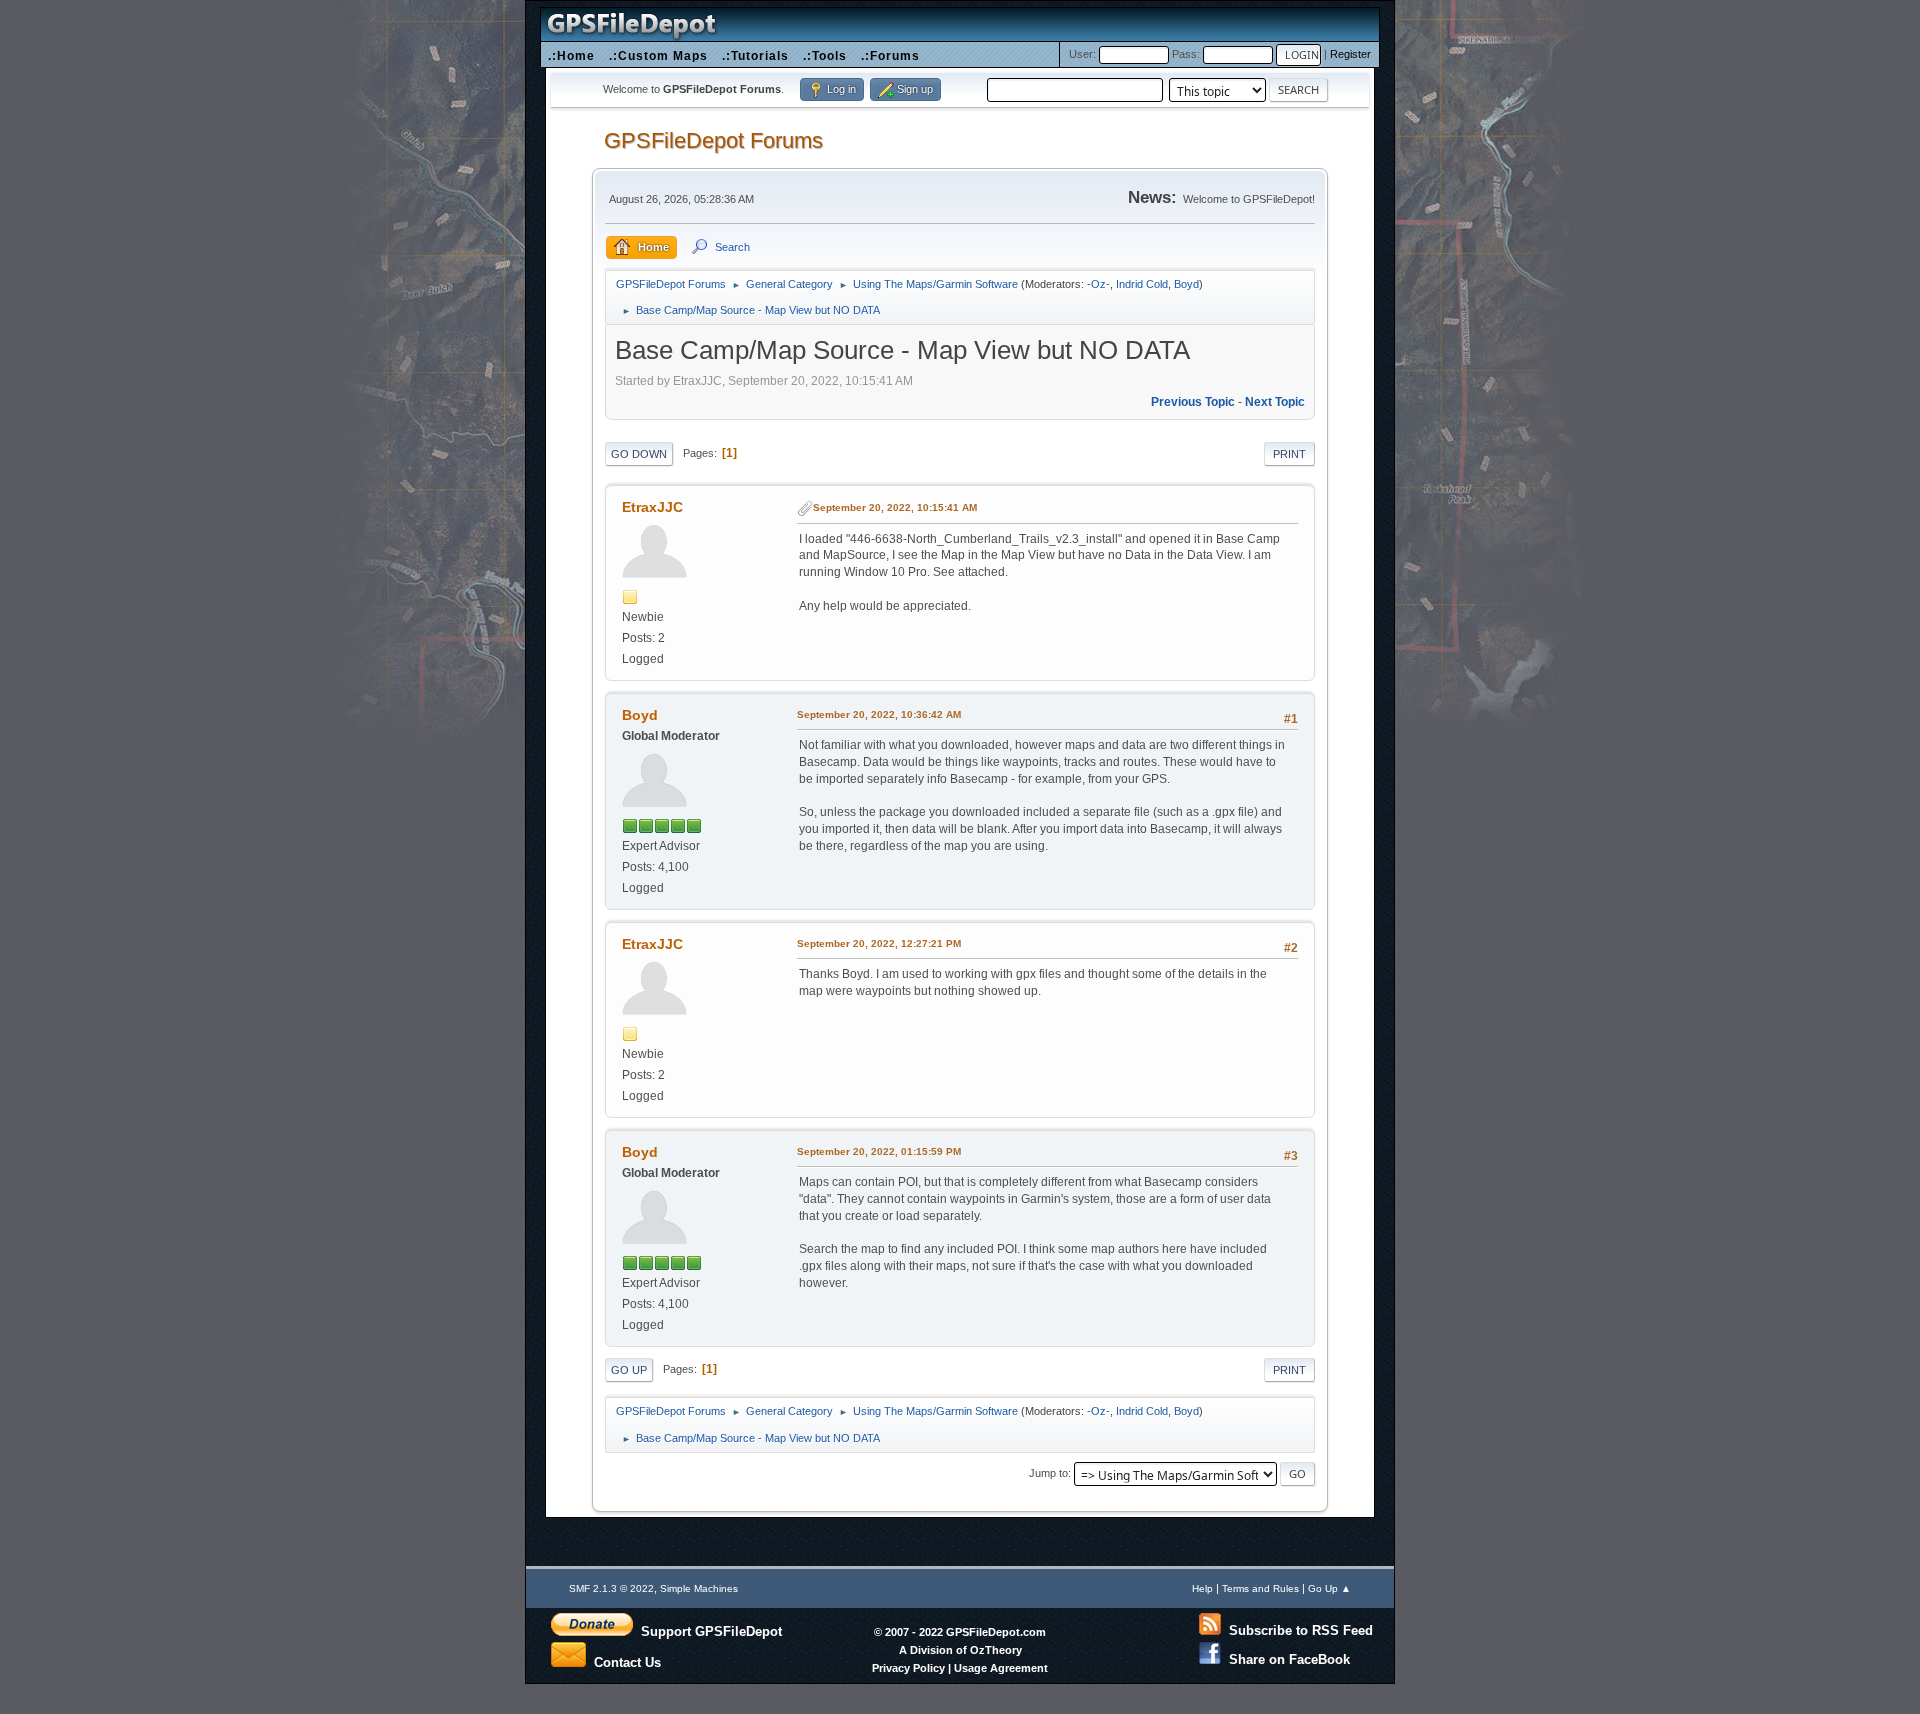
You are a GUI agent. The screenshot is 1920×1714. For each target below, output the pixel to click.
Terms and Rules (1260, 1588)
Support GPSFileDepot (707, 1631)
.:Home (571, 55)
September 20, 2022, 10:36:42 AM (879, 714)
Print (1289, 454)
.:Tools (825, 55)
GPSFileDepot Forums (713, 140)
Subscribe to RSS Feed (1297, 1630)
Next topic (1275, 402)
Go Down (639, 454)
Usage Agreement (1001, 1668)
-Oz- (1098, 284)
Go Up (629, 1370)
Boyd (1186, 284)
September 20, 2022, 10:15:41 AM (895, 507)
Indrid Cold (1142, 284)
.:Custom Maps (658, 55)
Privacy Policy (908, 1668)
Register (1350, 54)
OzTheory (996, 1650)
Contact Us (623, 1661)
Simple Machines (699, 1588)
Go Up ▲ (1329, 1588)
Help (1202, 1588)
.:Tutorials (755, 55)
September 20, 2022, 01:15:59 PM (879, 1151)
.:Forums (890, 55)
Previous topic (1193, 402)
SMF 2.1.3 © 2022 (611, 1588)
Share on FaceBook (1285, 1659)
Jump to (1048, 1473)
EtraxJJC (652, 507)
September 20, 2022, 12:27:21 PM (879, 943)
